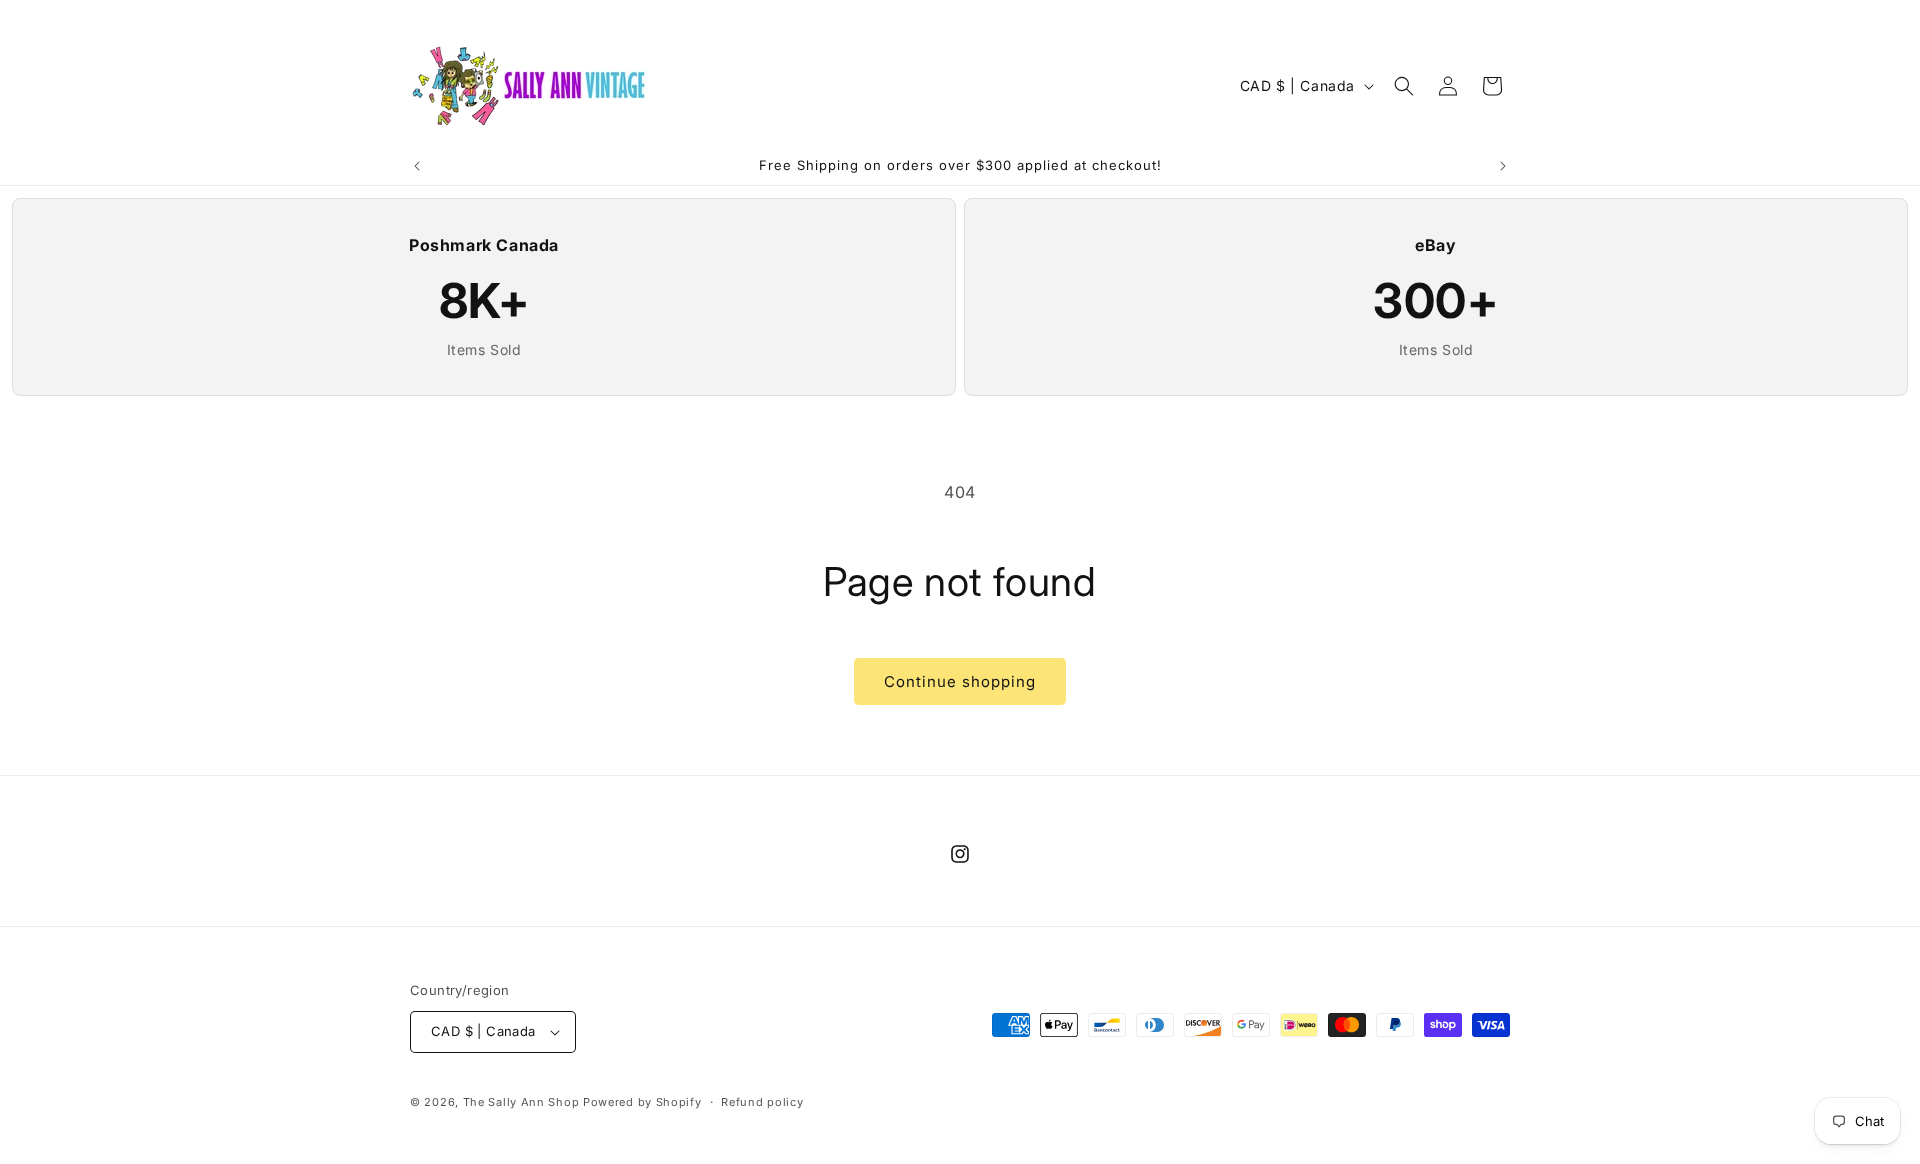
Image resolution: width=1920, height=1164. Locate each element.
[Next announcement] (1503, 166)
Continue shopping (960, 681)
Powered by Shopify (642, 1102)
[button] (1404, 86)
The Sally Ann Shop (521, 1102)
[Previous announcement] (417, 166)
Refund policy (762, 1102)
